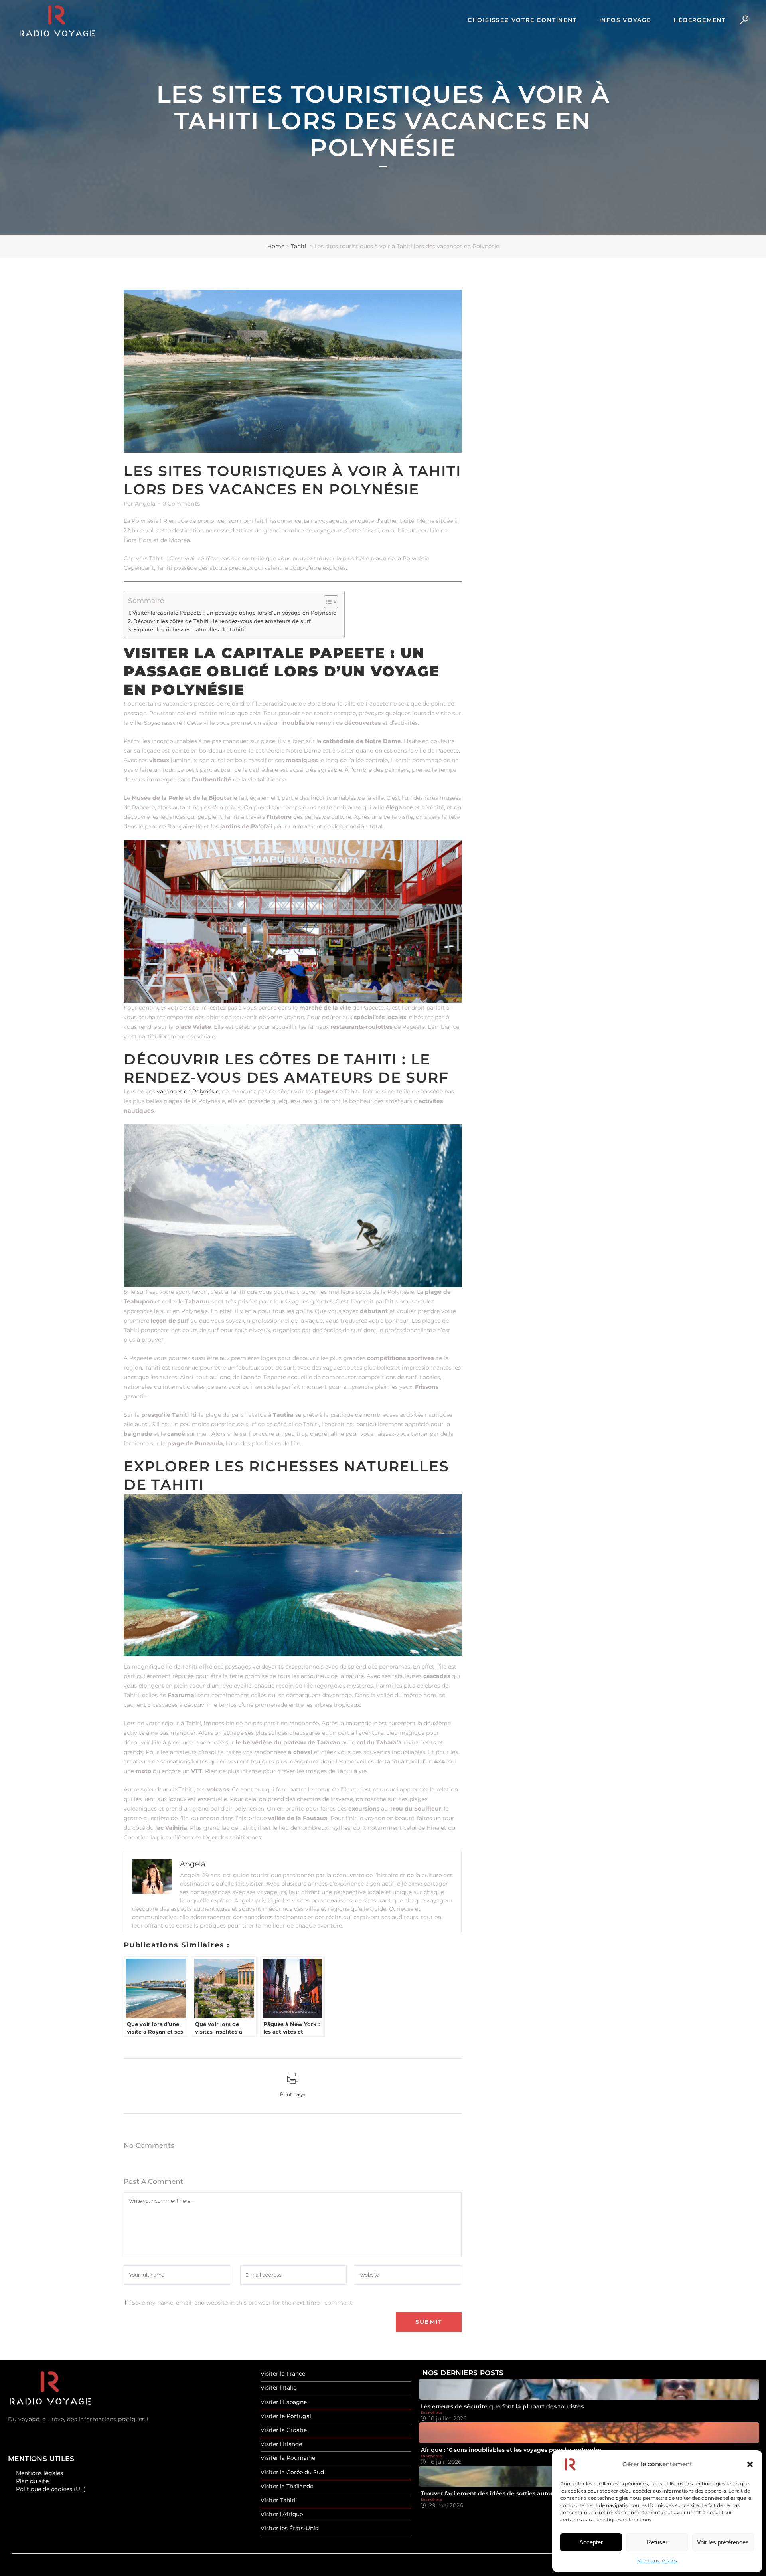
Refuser (657, 2542)
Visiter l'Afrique (282, 2514)
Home (276, 246)
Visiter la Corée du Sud (292, 2472)
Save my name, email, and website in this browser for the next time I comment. (243, 2303)
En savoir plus (431, 2412)
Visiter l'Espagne (284, 2402)
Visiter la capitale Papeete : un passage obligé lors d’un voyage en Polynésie (234, 613)
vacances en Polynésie (188, 1091)
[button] (750, 2464)
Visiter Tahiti (278, 2500)
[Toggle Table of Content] (327, 602)
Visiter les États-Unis (289, 2528)
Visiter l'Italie (278, 2388)
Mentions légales (657, 2561)
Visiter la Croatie (284, 2430)
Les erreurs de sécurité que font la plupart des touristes (502, 2406)
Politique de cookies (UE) (51, 2489)
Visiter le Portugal (286, 2416)
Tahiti (299, 246)
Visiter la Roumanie (288, 2458)
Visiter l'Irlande (281, 2444)
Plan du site (32, 2481)
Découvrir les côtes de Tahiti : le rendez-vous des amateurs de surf (222, 621)
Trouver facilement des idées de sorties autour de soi (498, 2493)
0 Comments (181, 504)
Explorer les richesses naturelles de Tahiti (189, 630)
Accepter (591, 2542)
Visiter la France (283, 2374)
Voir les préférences (723, 2542)
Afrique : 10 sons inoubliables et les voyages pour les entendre (511, 2450)
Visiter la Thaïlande (287, 2486)
